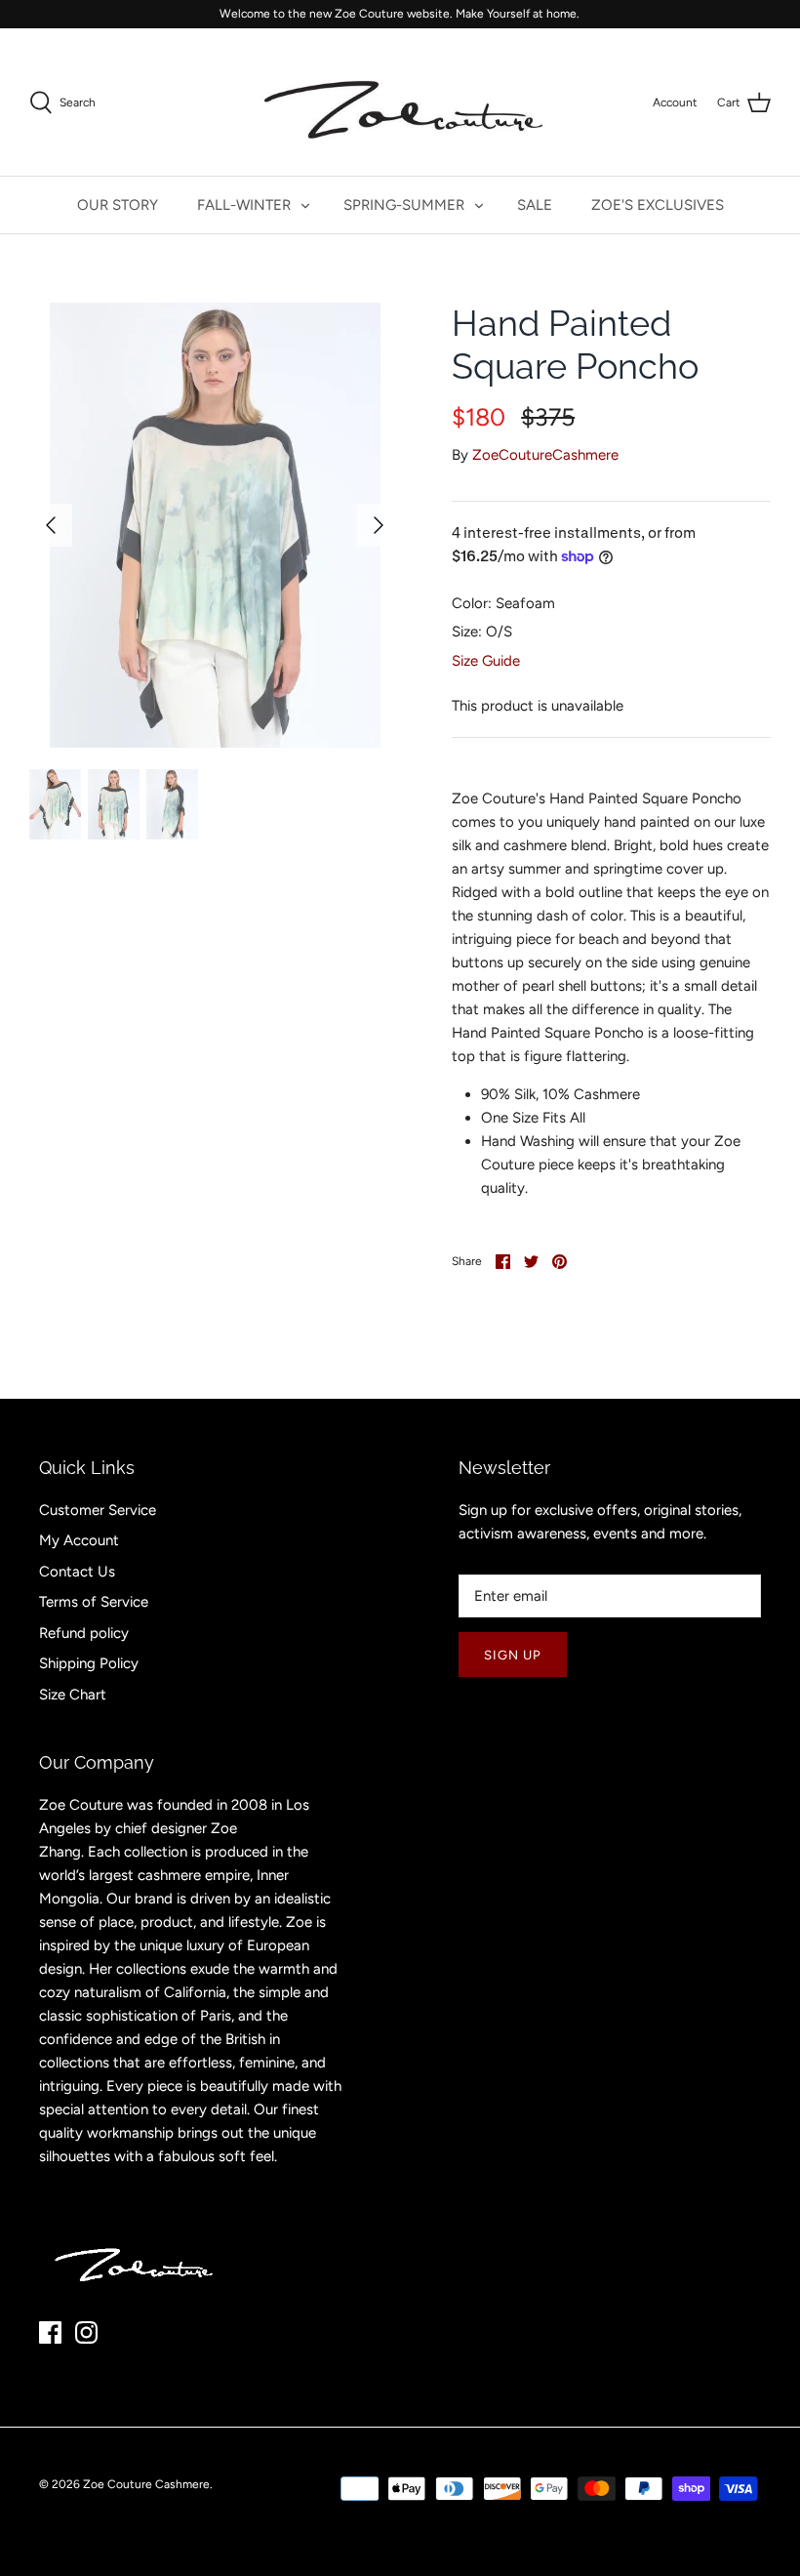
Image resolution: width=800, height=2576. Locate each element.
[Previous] (51, 525)
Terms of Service (94, 1602)
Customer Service (98, 1510)
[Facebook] (50, 2332)
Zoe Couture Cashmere (146, 2484)
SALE (535, 205)
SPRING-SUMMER (404, 205)
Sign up (513, 1655)
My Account (79, 1540)
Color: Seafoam (503, 603)
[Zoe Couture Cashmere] (400, 102)
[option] (215, 525)
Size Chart (73, 1695)
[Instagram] (86, 2332)
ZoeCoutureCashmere (545, 455)
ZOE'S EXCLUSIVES (658, 205)
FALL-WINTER (244, 205)
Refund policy (84, 1633)
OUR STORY (118, 205)
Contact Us (77, 1572)
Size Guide (486, 661)
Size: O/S (482, 632)
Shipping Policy (89, 1663)
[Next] (379, 525)
